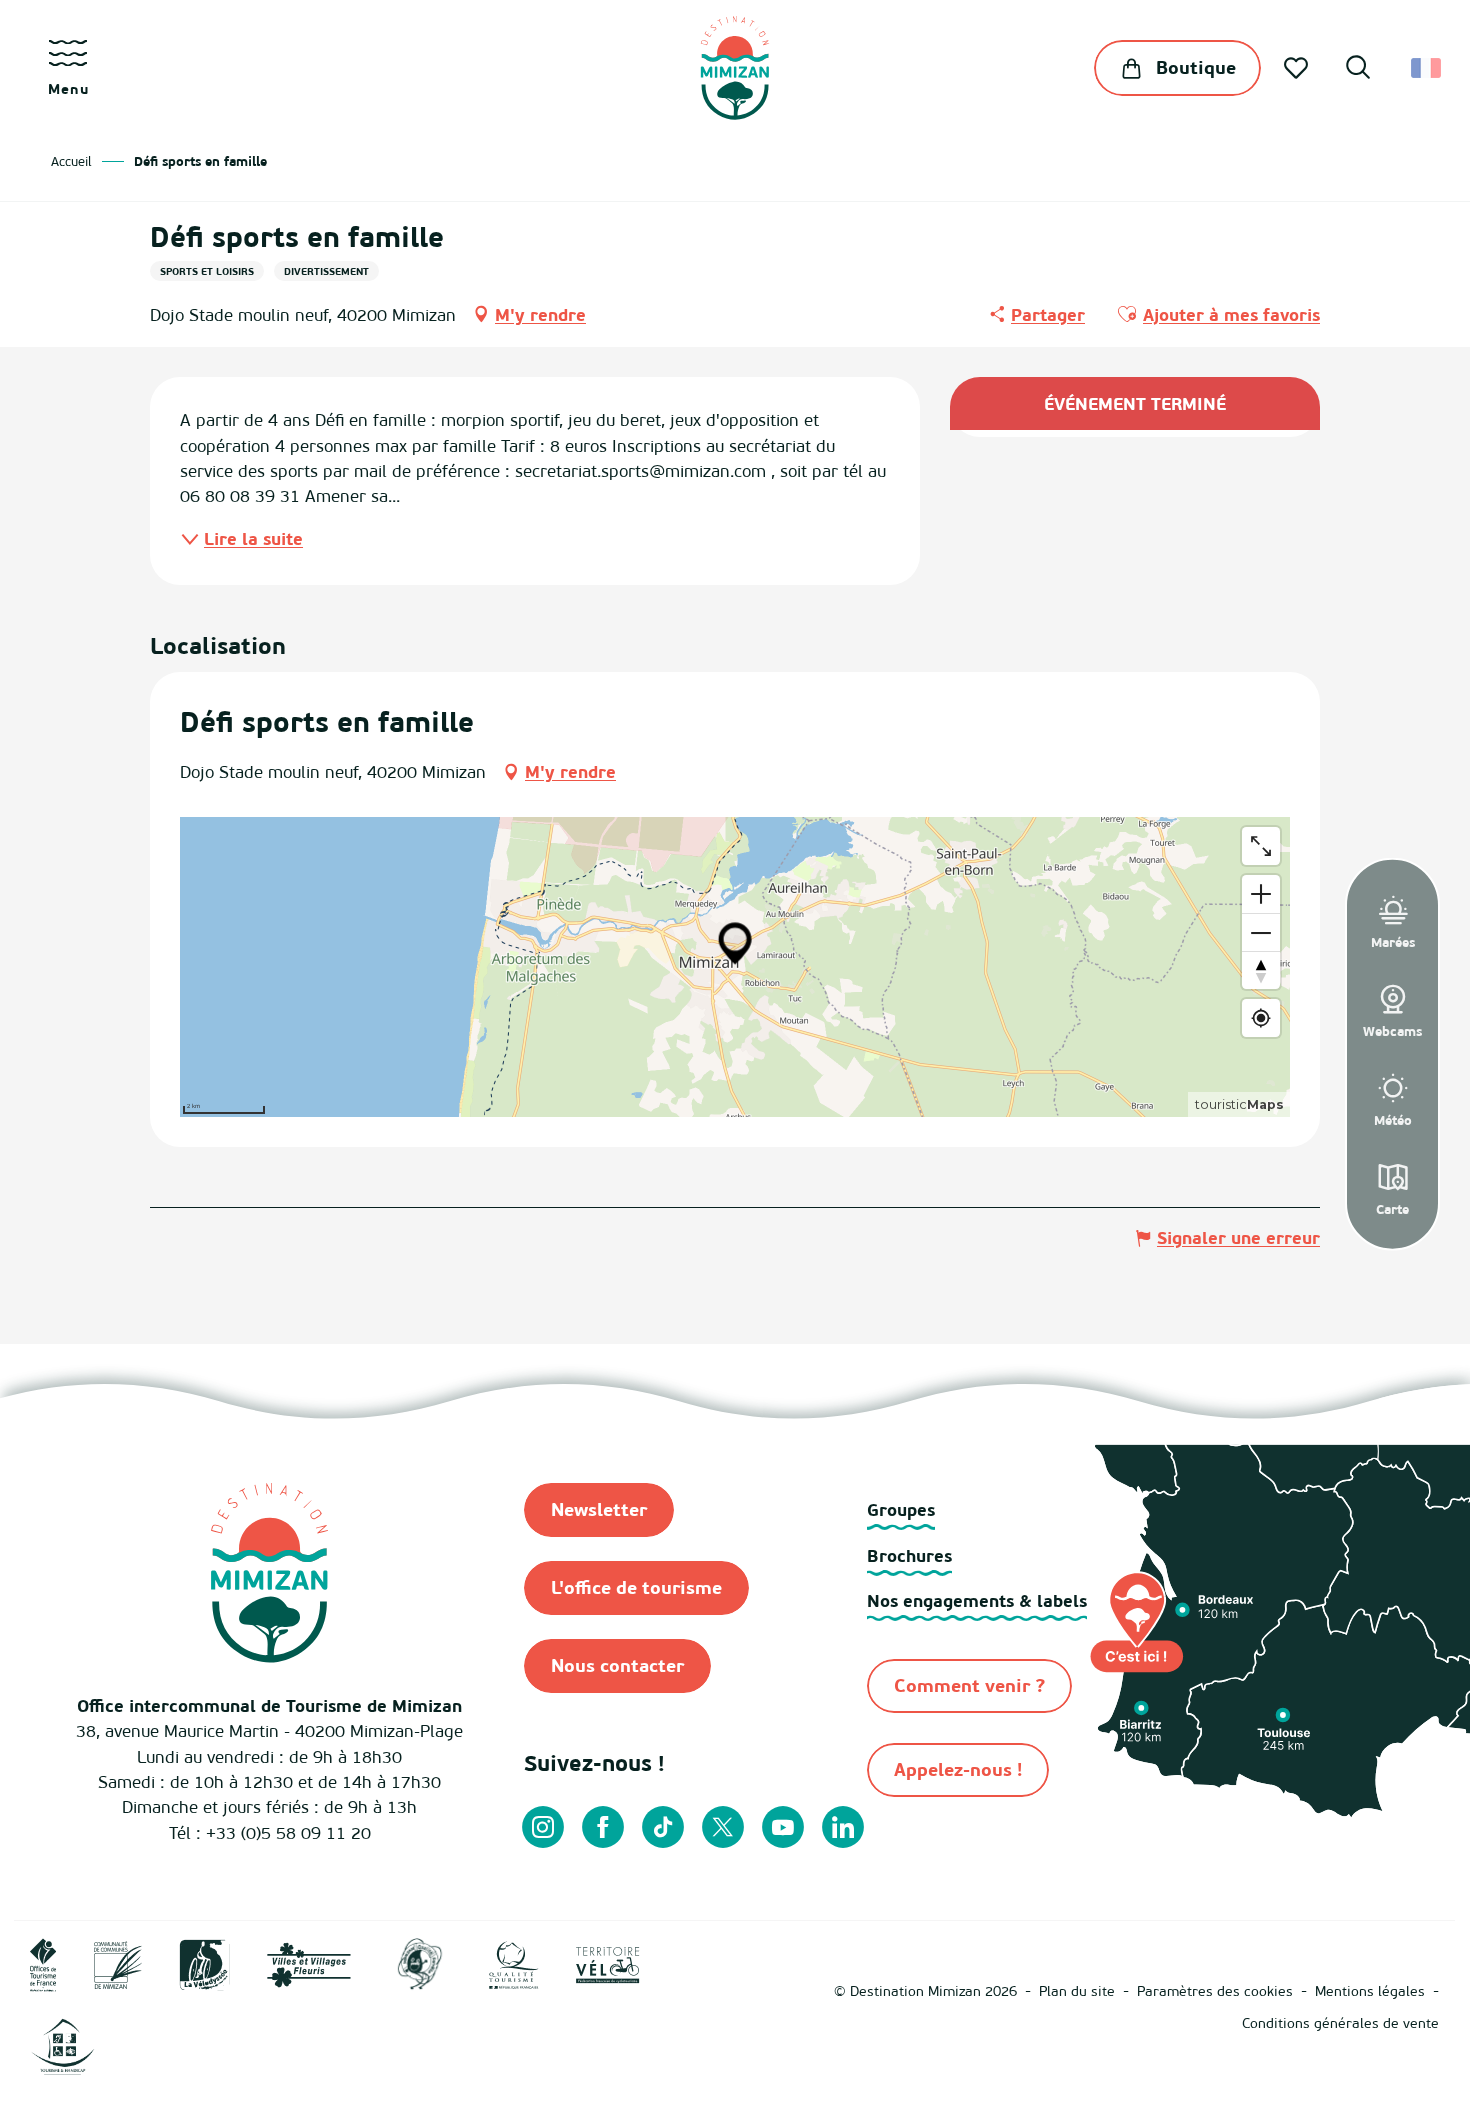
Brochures (909, 1555)
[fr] (1427, 68)
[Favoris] (1298, 68)
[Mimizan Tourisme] (734, 68)
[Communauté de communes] (118, 1963)
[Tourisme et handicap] (62, 2045)
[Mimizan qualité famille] (420, 1963)
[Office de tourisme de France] (43, 1963)
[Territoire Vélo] (608, 1963)
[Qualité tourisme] (514, 1963)
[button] (1358, 70)
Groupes (901, 1509)
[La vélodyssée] (204, 1963)
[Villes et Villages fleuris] (309, 1963)
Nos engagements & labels (977, 1600)
